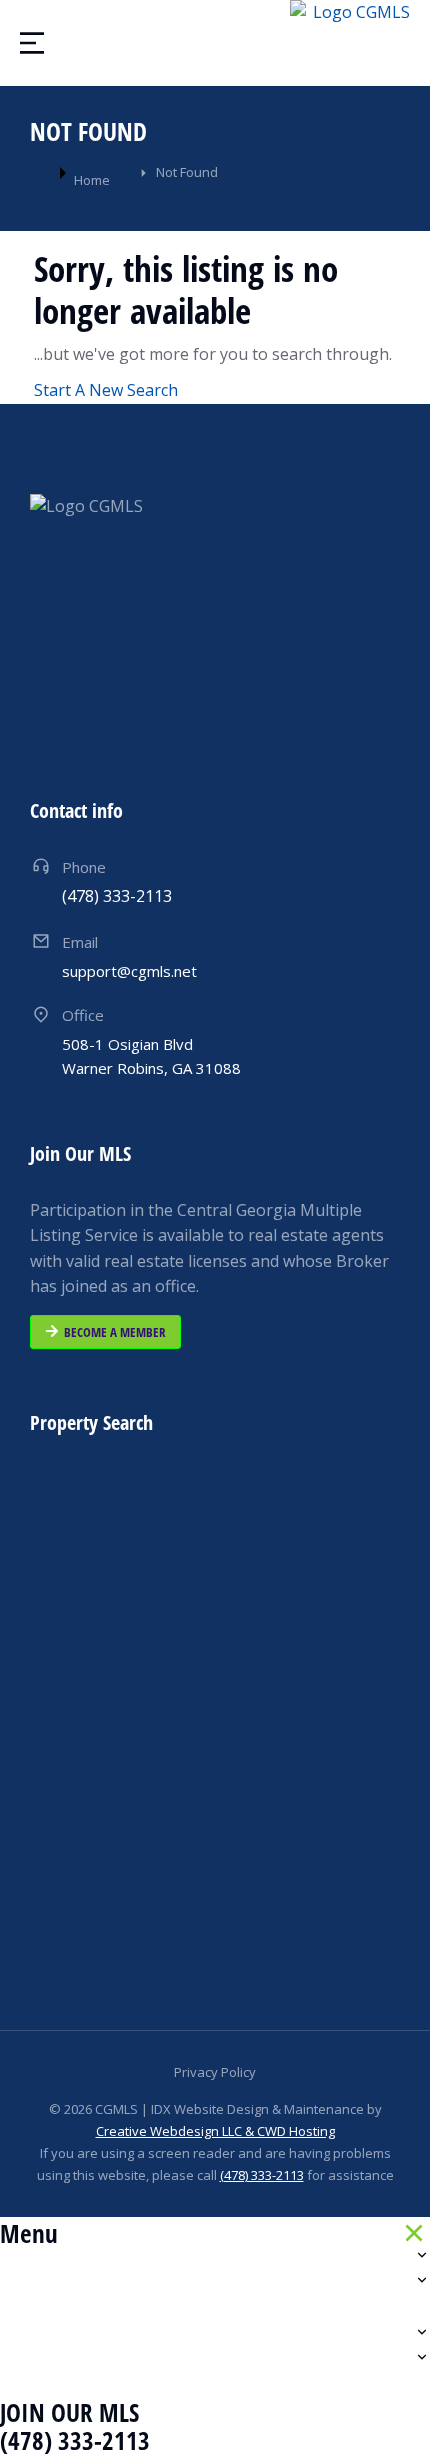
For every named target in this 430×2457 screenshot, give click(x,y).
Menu (29, 2233)
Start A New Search (106, 390)
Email (80, 942)
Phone (84, 867)
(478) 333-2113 (262, 2175)
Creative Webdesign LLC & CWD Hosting (215, 2131)
